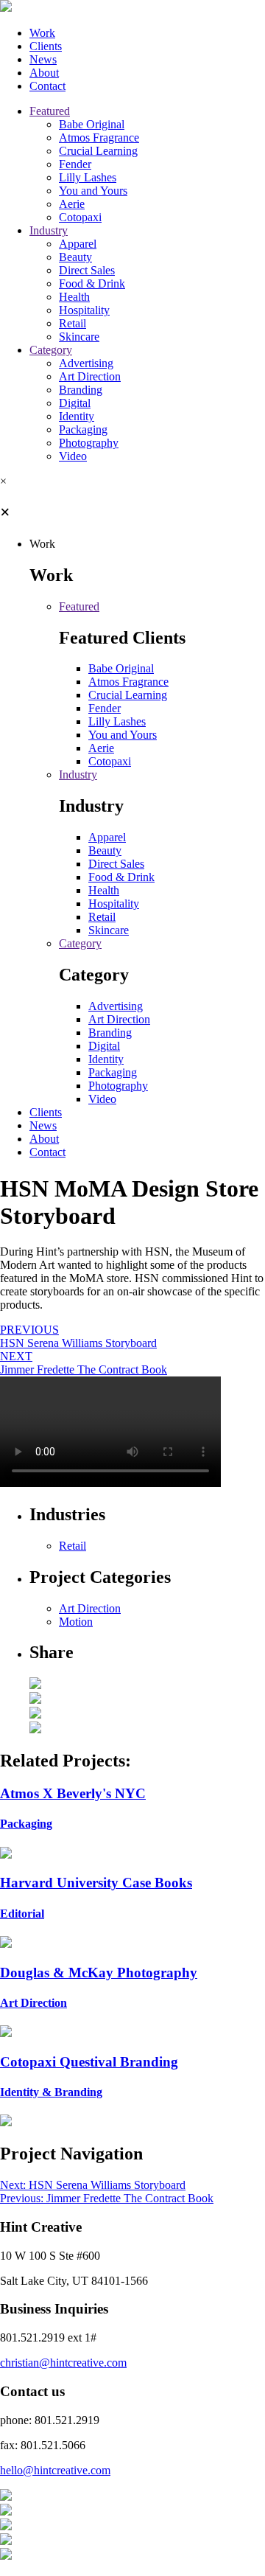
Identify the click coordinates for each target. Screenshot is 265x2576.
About (44, 73)
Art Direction (90, 376)
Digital (75, 403)
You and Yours (93, 191)
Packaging (83, 429)
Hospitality (84, 310)
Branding (81, 390)
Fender (75, 164)
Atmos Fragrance (99, 137)
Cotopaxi (80, 217)
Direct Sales (87, 270)
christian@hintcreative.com (63, 2363)
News (43, 59)
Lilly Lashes (88, 177)
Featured (50, 111)
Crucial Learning (98, 151)
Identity (77, 416)
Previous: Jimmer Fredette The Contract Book (107, 2198)
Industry (49, 230)
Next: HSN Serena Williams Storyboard (93, 2185)
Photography (89, 443)
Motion (76, 1622)
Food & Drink (92, 283)
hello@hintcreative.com (55, 2470)
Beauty (75, 257)
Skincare (79, 337)
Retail (73, 323)
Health (74, 297)
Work (42, 33)
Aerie (72, 204)
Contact (47, 86)
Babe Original (92, 124)
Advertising (86, 363)
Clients (46, 46)
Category (51, 350)
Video (73, 456)
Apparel (78, 244)
